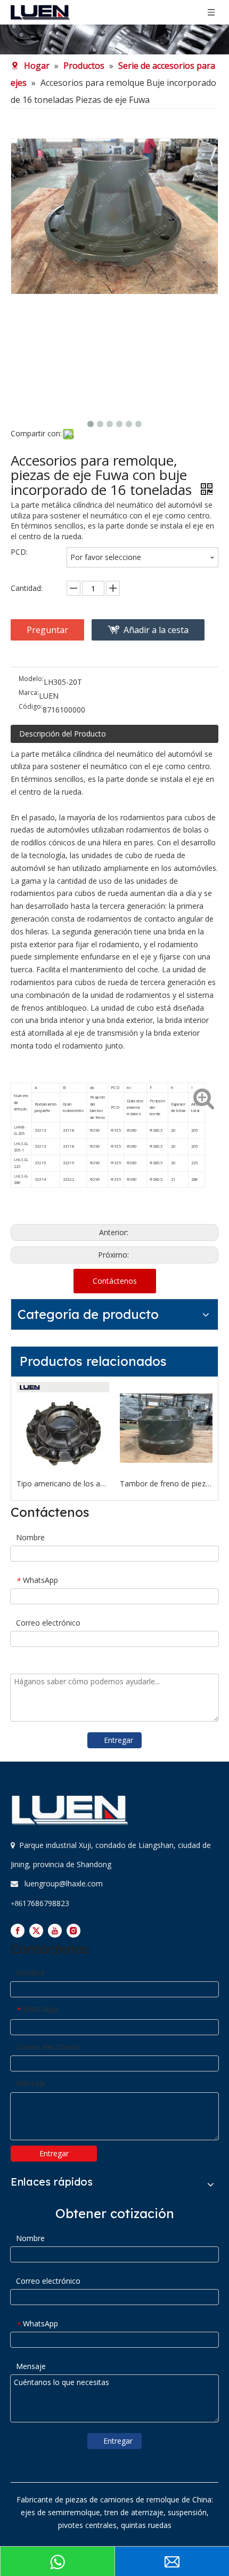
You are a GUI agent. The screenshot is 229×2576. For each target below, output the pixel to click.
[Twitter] (36, 1931)
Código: (31, 707)
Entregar (118, 1740)
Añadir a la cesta (156, 630)
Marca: (29, 693)
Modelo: (31, 679)
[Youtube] (55, 1931)
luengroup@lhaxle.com (64, 1883)
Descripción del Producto (63, 734)
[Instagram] (73, 1931)
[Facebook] (18, 1931)
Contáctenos (115, 1281)
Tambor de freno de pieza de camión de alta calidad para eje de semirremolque (166, 1483)
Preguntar (47, 630)
